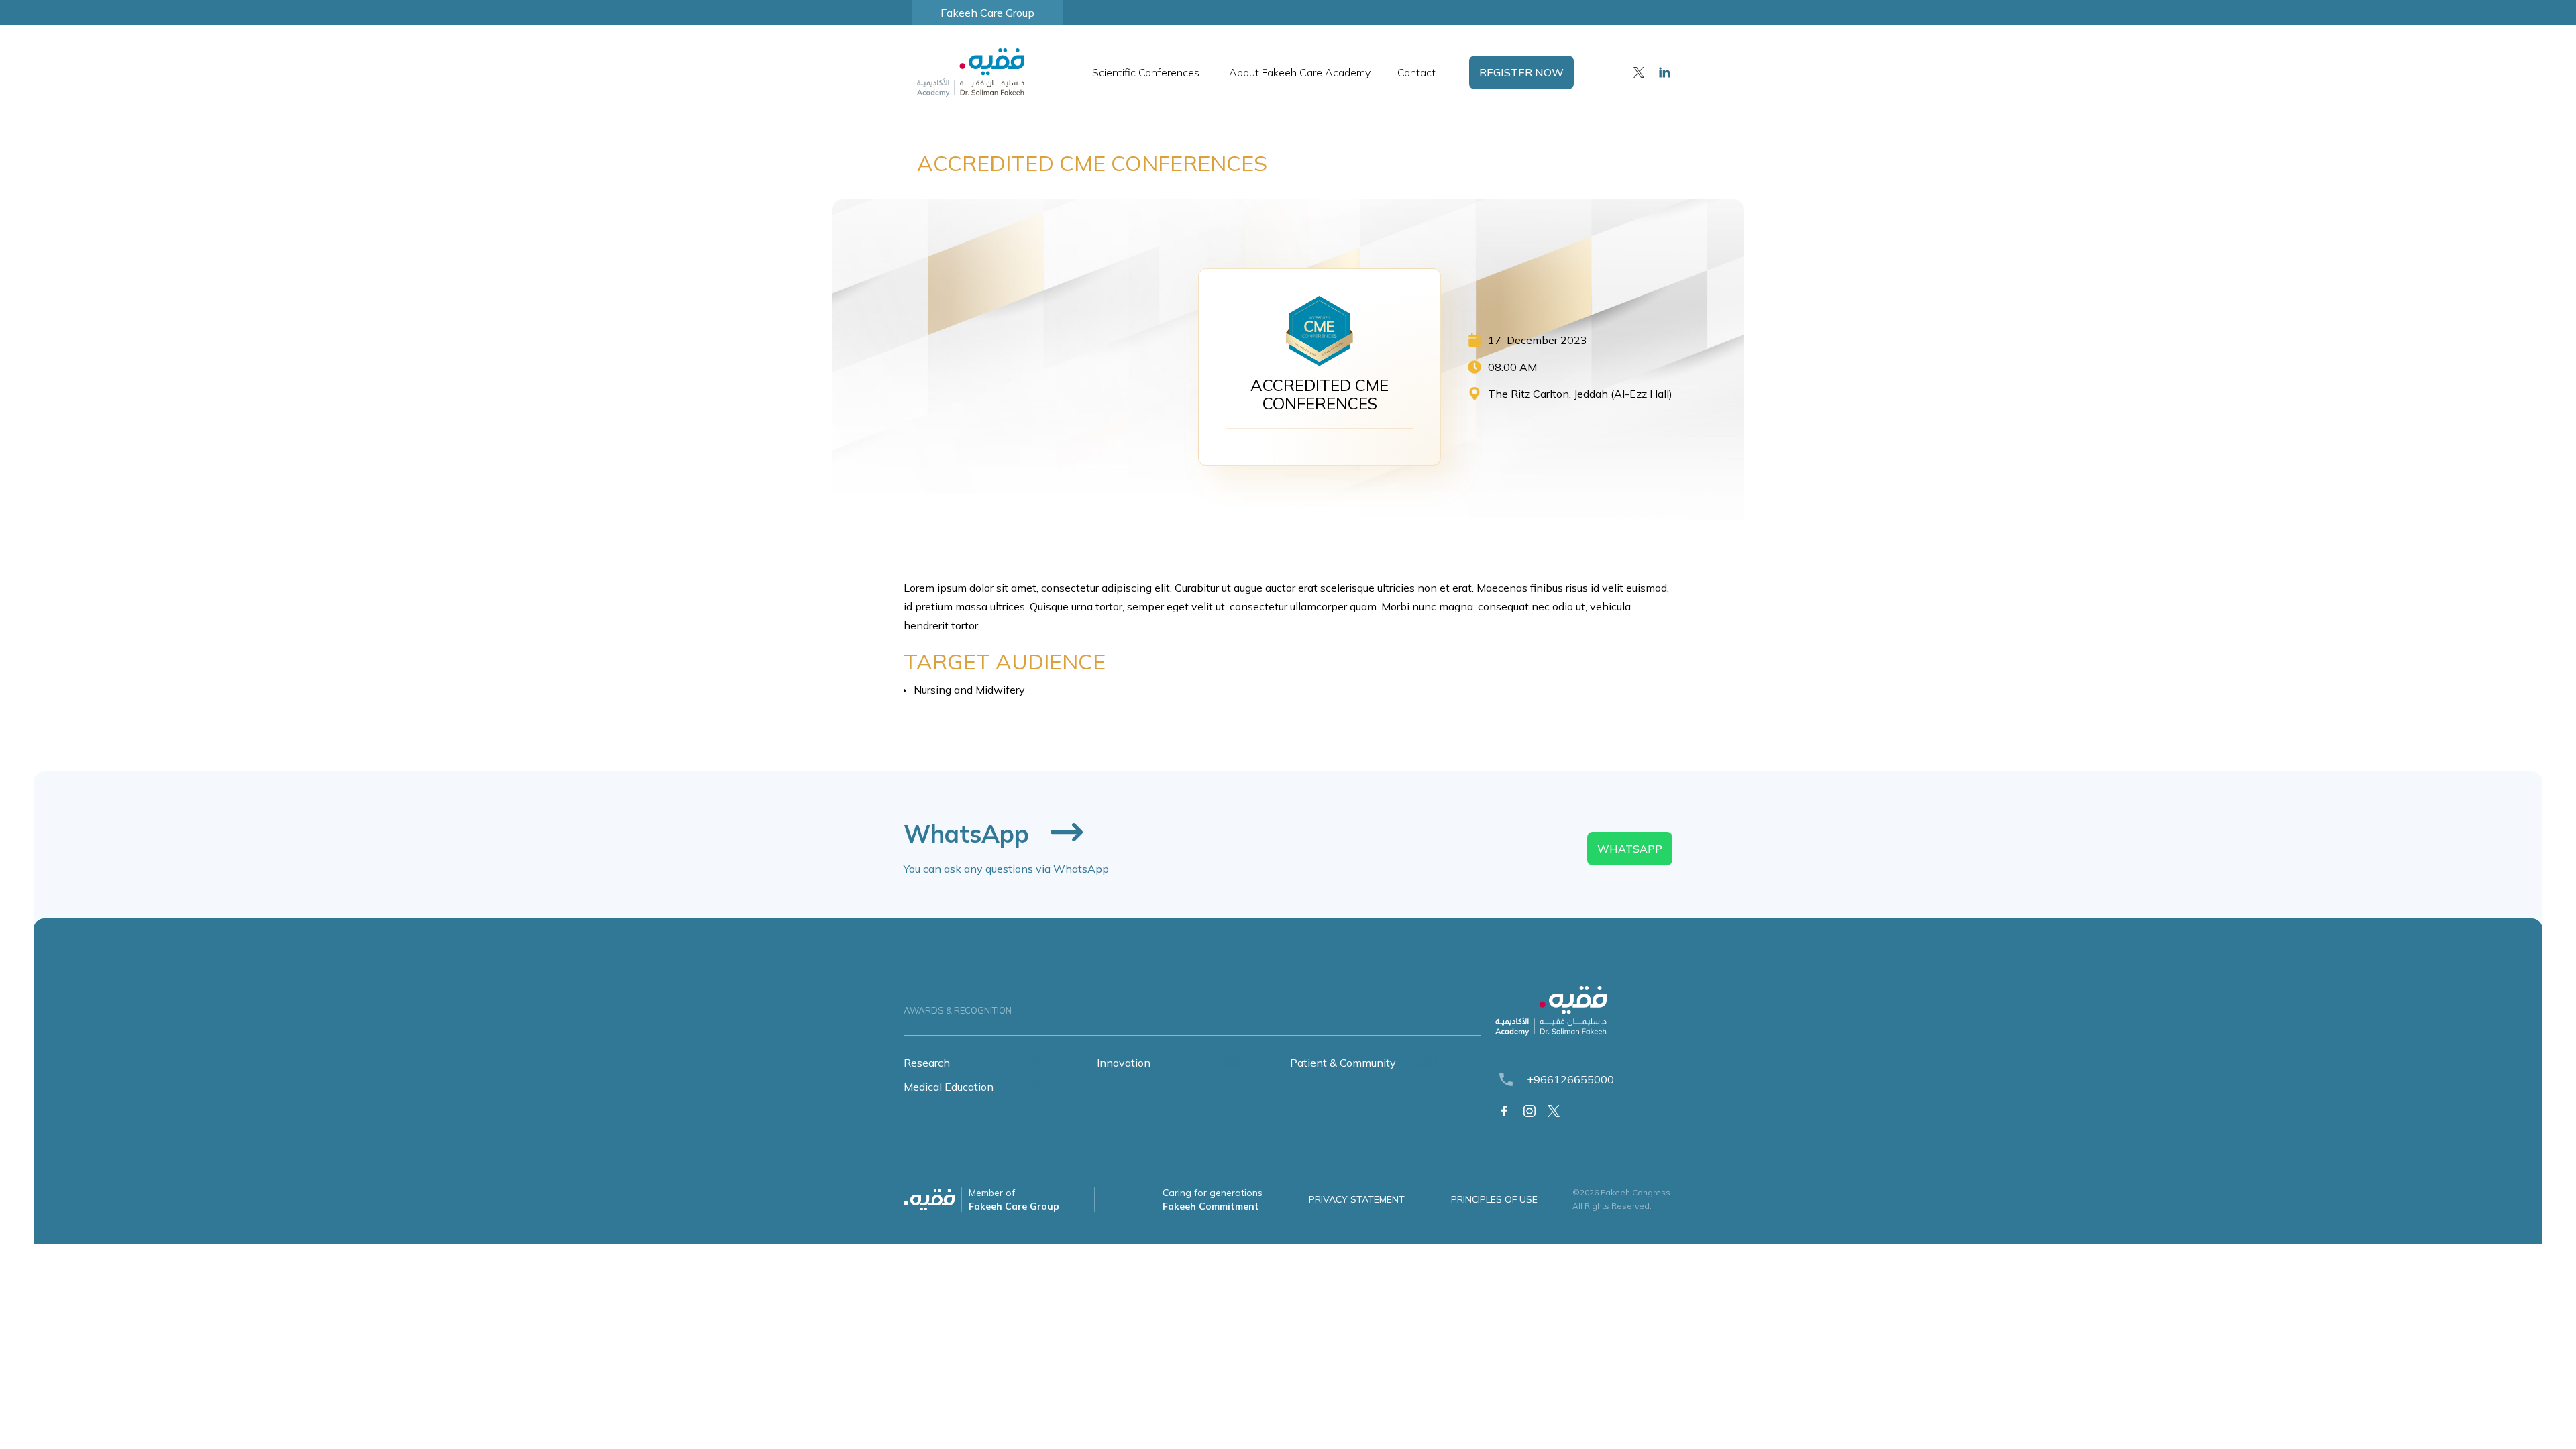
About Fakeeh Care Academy (1300, 72)
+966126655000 (1570, 1079)
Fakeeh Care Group (987, 13)
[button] (1147, 72)
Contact (1416, 72)
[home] (967, 72)
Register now (1521, 72)
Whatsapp (1630, 849)
